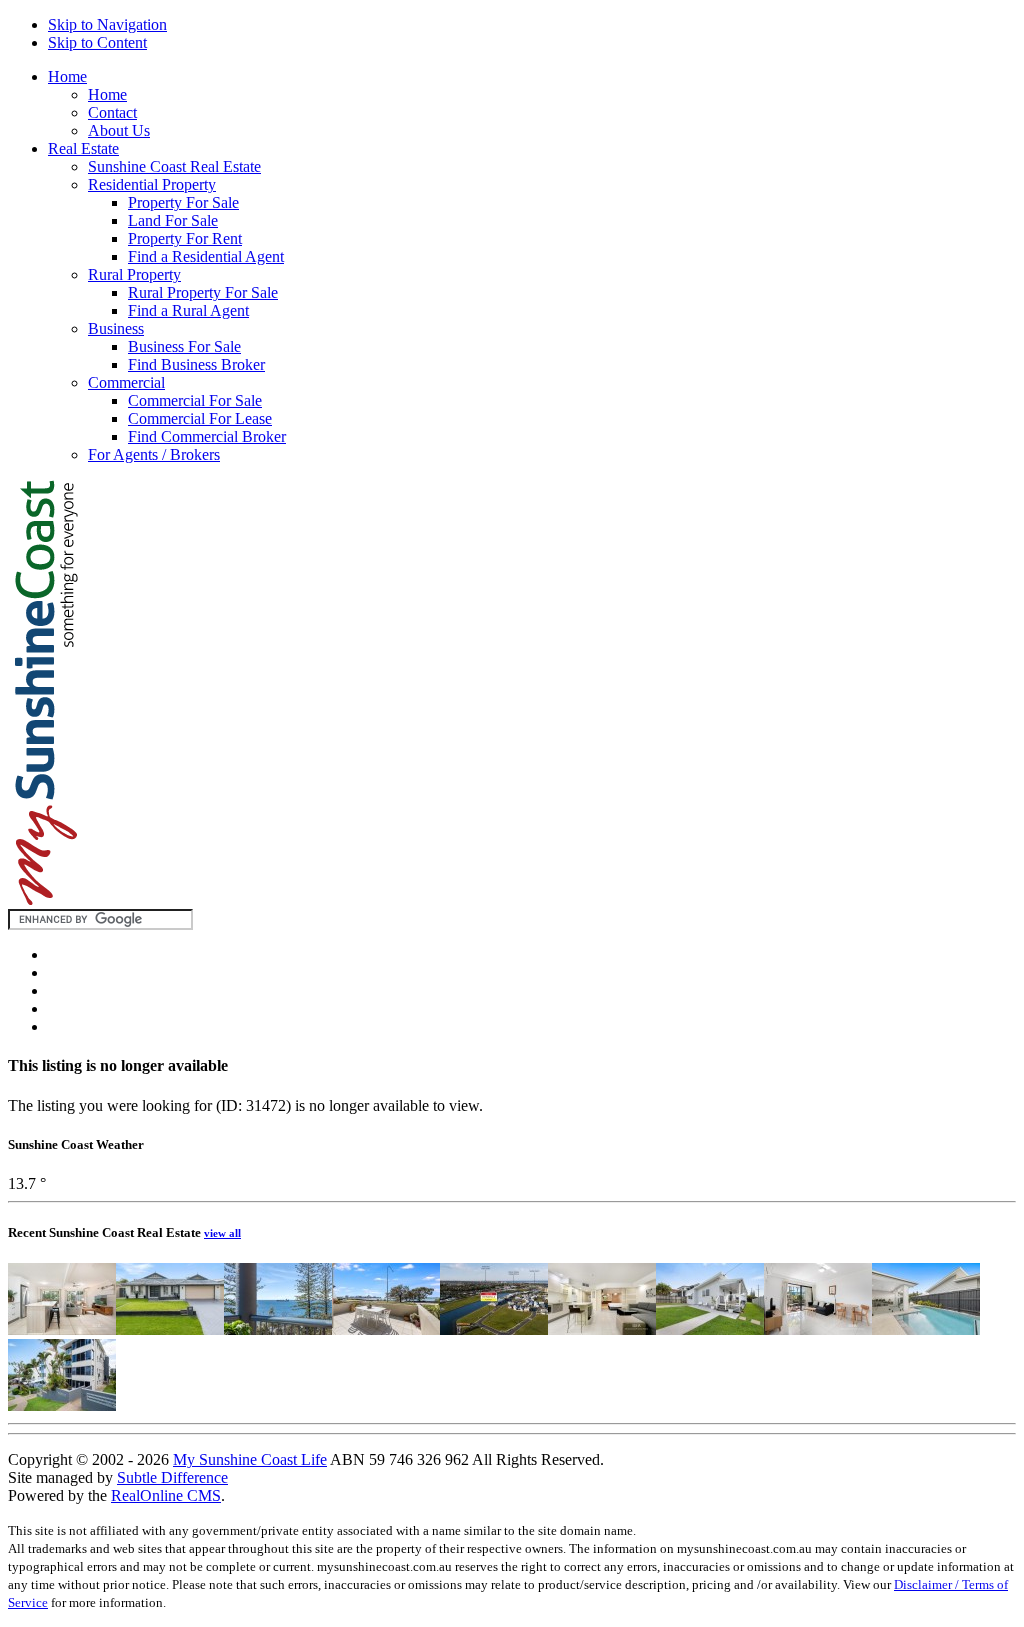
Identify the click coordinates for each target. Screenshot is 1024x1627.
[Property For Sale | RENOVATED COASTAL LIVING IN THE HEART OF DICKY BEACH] (710, 1329)
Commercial (126, 382)
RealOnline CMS (166, 1495)
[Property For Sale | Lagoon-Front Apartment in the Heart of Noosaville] (818, 1329)
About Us (119, 130)
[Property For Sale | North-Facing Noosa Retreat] (62, 1329)
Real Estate (83, 148)
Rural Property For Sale (203, 292)
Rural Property (134, 274)
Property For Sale (183, 202)
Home (67, 76)
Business (116, 328)
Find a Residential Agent (206, 256)
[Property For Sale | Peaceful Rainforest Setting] (602, 1329)
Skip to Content (97, 42)
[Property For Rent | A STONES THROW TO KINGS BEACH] (62, 1405)
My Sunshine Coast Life (250, 1459)
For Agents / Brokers (154, 454)
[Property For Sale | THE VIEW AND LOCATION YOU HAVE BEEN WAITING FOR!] (278, 1329)
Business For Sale (184, 346)
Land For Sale (173, 220)
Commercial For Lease (200, 418)
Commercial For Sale (195, 400)
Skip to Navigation (107, 24)
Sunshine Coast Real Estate (174, 166)
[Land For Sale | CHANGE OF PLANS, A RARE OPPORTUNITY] (494, 1329)
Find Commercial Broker (207, 436)
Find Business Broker (196, 364)
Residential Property (152, 184)
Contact (112, 112)
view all (222, 1233)
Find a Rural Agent (188, 310)
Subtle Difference (172, 1477)
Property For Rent (185, 238)
